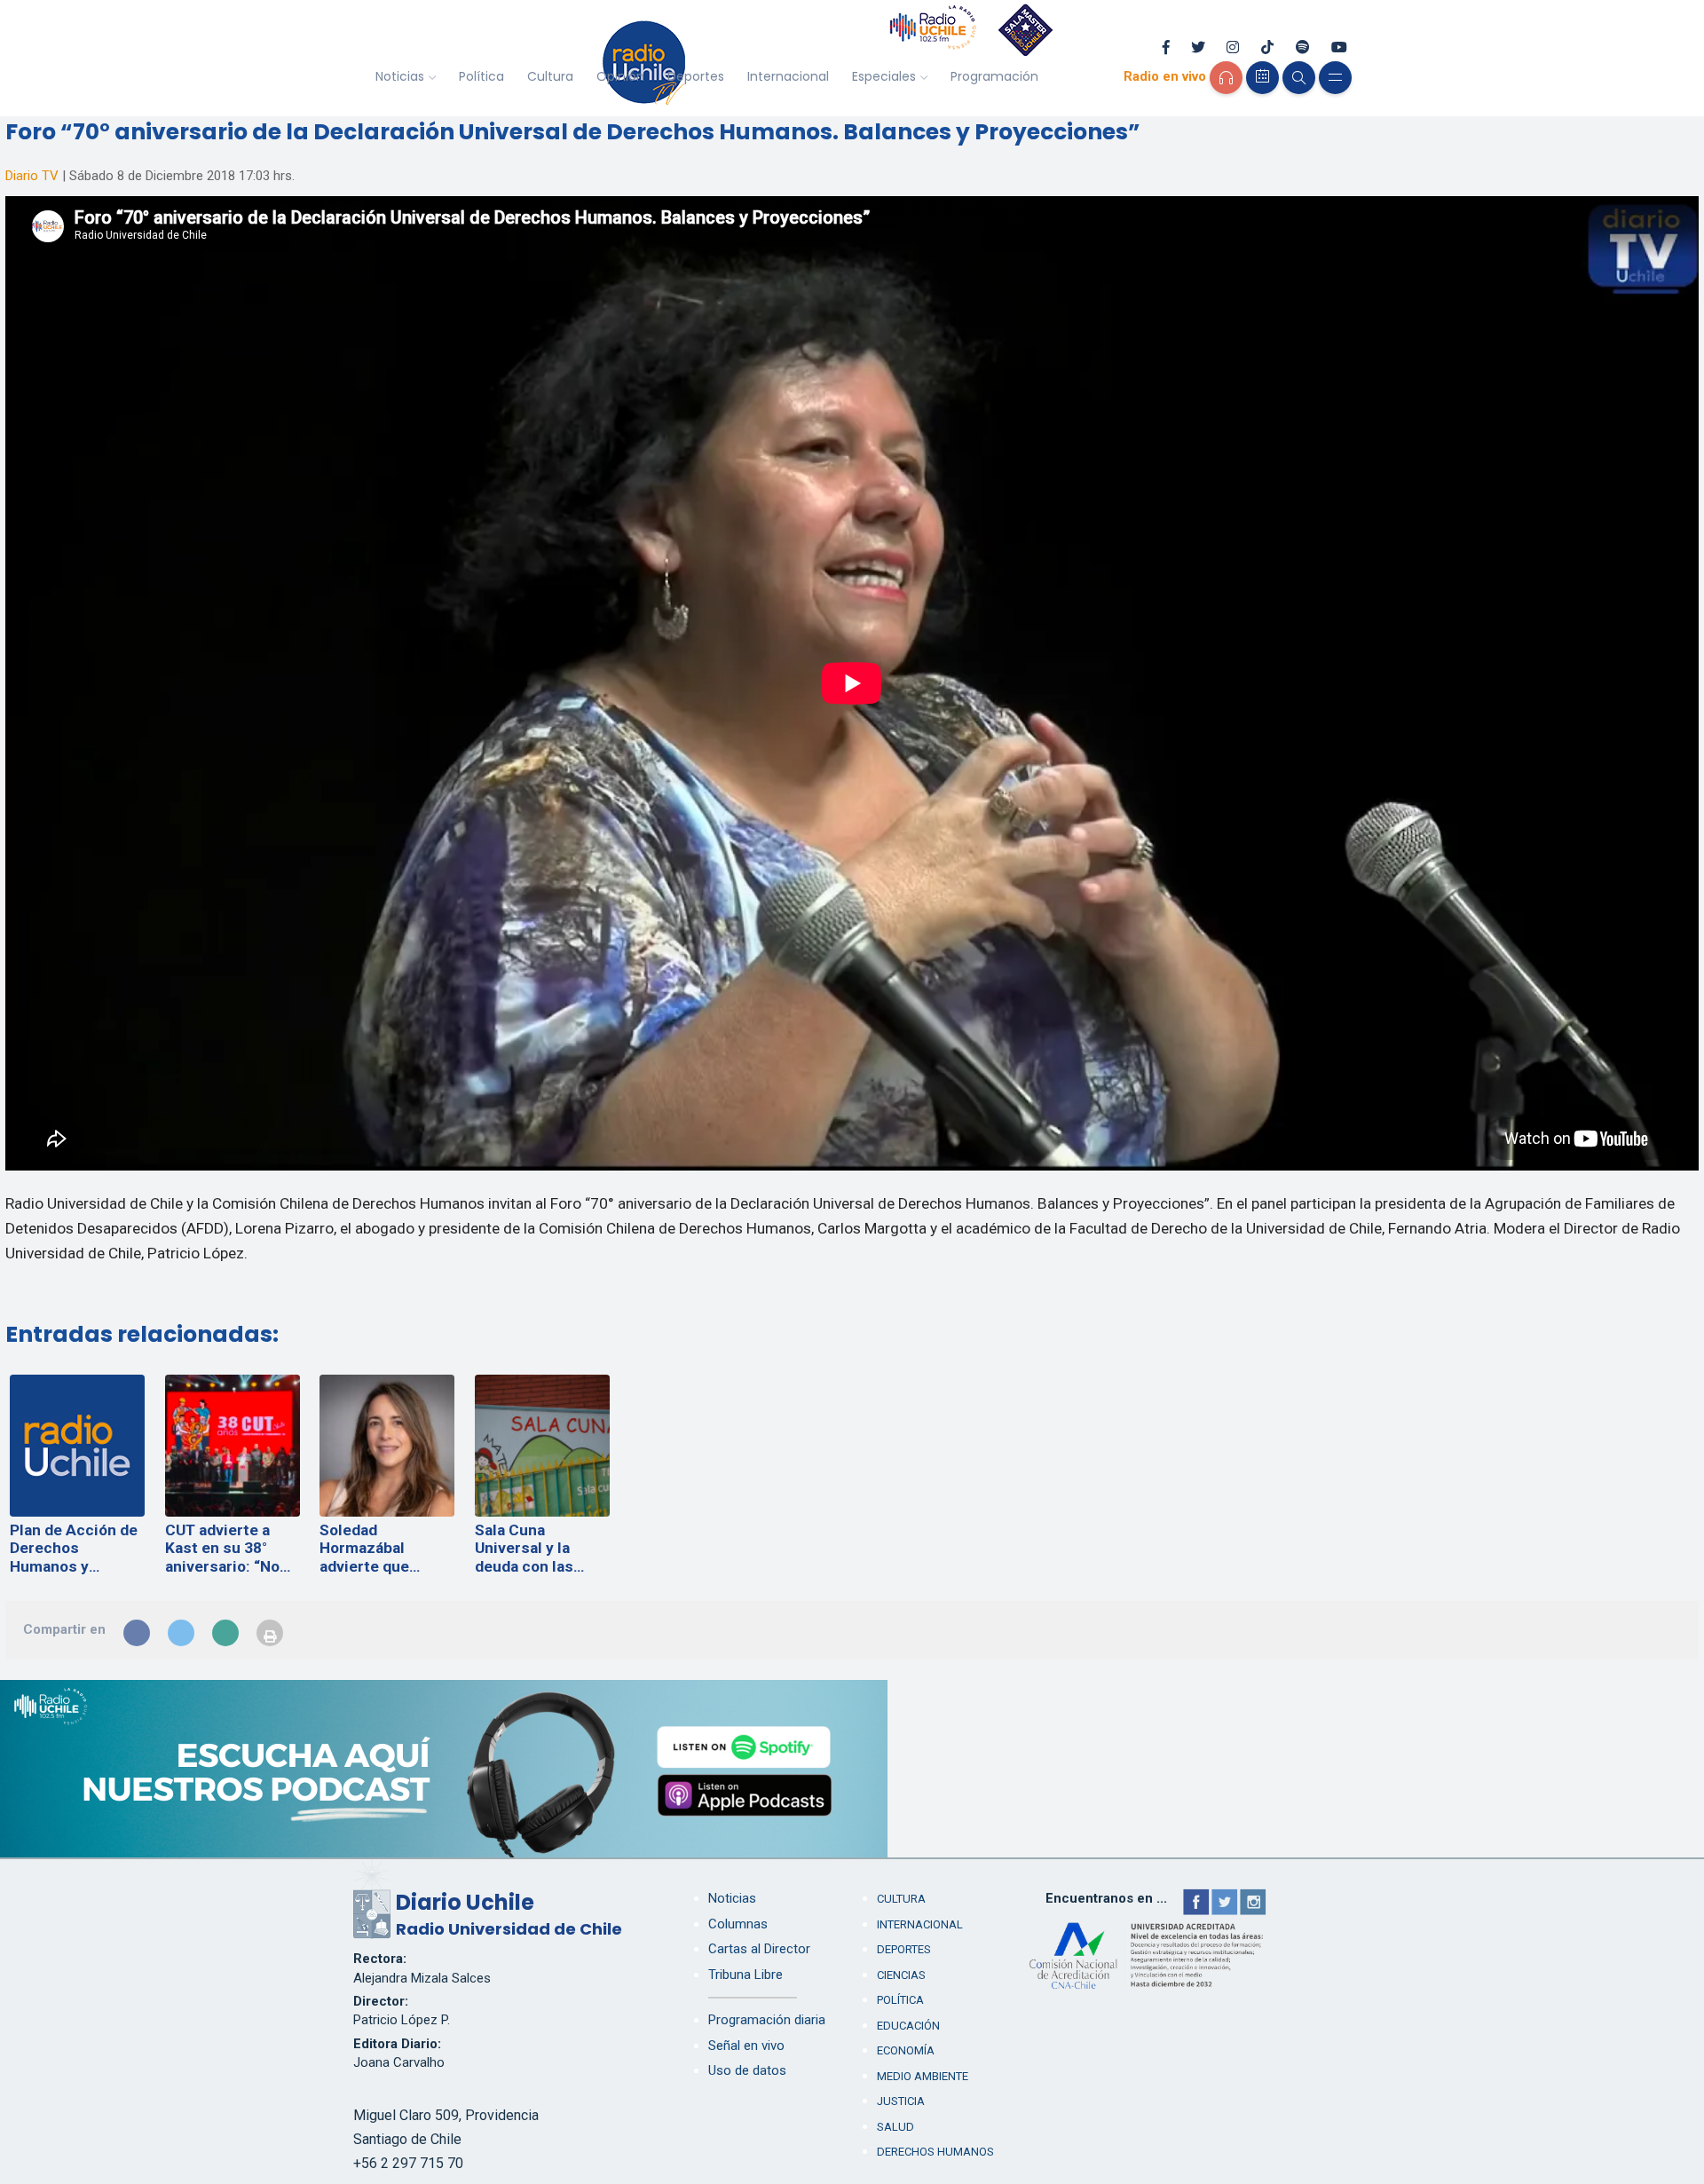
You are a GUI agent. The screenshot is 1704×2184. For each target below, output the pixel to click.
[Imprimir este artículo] (270, 1633)
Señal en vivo (746, 2046)
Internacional (788, 76)
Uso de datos (747, 2070)
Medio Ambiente (923, 2076)
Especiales (884, 76)
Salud (895, 2127)
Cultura (550, 76)
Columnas (738, 1924)
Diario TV (32, 176)
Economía (906, 2050)
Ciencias (901, 1975)
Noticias (400, 76)
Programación (994, 76)
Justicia (901, 2101)
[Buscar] (1299, 78)
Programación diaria (767, 2020)
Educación (908, 2026)
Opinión (620, 76)
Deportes (696, 76)
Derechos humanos (935, 2152)
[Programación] (1262, 78)
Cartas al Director (759, 1949)
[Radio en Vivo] (1226, 78)
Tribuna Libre (745, 1975)
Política (481, 76)
